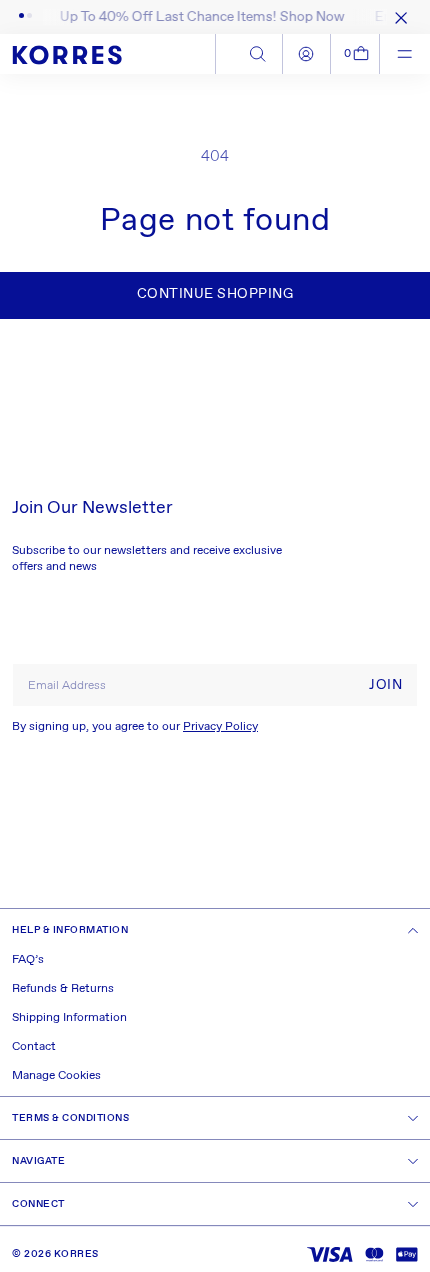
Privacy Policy (220, 727)
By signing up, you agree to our (135, 727)
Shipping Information (69, 1018)
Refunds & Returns (63, 989)
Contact (34, 1047)
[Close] (397, 17)
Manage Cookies (56, 1076)
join (385, 685)
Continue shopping (215, 294)
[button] (355, 54)
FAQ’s (28, 960)
